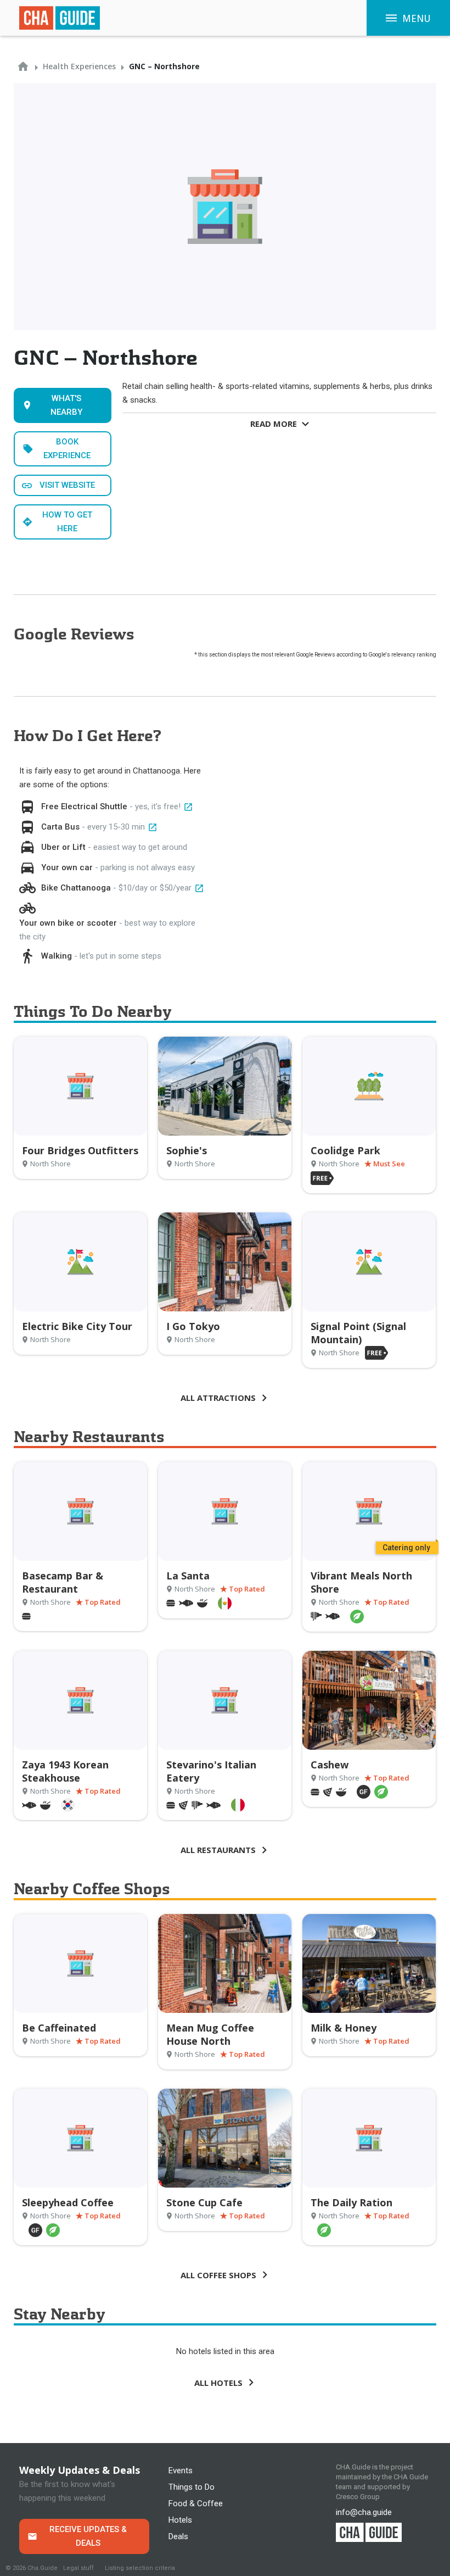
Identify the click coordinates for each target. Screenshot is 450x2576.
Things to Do (192, 2487)
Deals (178, 2536)
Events (181, 2471)
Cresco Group (358, 2497)
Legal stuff (78, 2568)
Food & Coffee (196, 2503)
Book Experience (67, 449)
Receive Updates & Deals (88, 2536)
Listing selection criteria (140, 2568)
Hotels (180, 2520)
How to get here (67, 522)
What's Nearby (66, 405)
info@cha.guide (364, 2512)
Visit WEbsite (67, 485)
